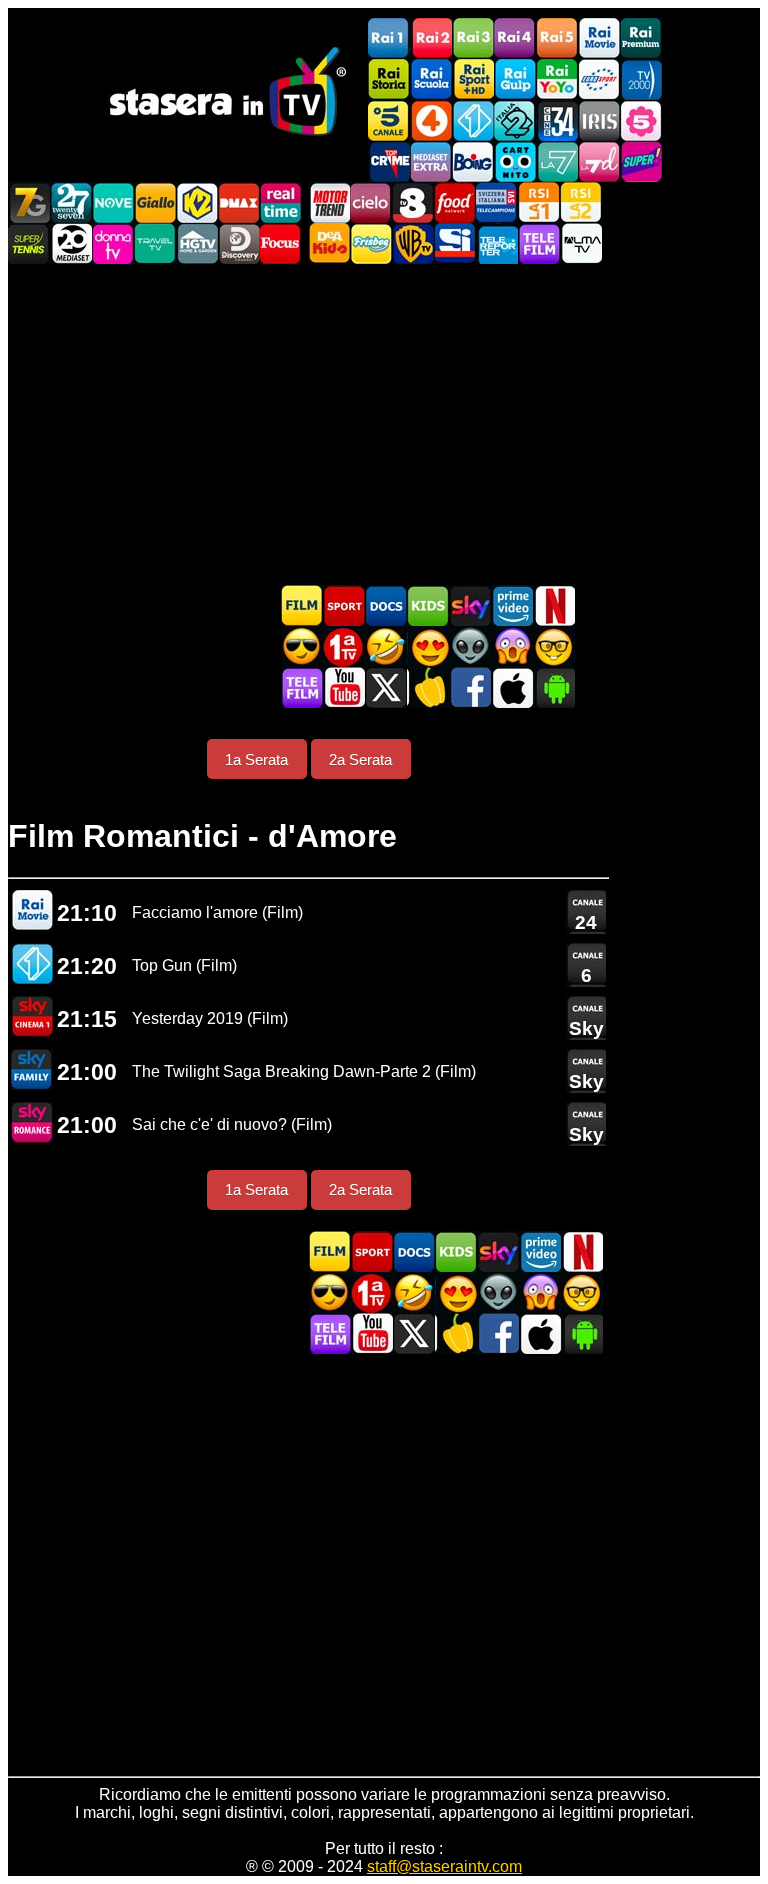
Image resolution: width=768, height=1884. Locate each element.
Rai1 (389, 38)
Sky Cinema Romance (32, 1122)
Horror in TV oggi (512, 646)
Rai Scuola (431, 79)
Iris (599, 120)
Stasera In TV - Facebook (470, 687)
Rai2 (431, 38)
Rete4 (431, 120)
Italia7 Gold (29, 202)
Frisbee (371, 243)
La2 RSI (581, 202)
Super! (641, 161)
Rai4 (515, 38)
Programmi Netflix (554, 605)
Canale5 (389, 120)
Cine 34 (557, 120)
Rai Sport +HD (473, 79)
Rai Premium (641, 38)
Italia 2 (515, 120)
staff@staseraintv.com (444, 1866)
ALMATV (581, 243)
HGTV (197, 243)
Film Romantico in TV (428, 646)
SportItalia (455, 243)
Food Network (455, 202)
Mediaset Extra (431, 161)
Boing (473, 161)
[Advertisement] (384, 424)
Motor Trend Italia (329, 202)
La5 (641, 120)
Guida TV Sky (470, 605)
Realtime (281, 202)
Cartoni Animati (428, 605)
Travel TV (155, 243)
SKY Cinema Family (32, 1069)
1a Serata (256, 759)
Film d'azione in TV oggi (302, 646)
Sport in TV (344, 605)
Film (302, 605)
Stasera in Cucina (428, 687)
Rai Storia (389, 79)
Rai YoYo (557, 79)
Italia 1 (473, 120)
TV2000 (641, 79)
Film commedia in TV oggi (386, 646)
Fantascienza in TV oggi (470, 646)
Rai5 (557, 38)
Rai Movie (599, 38)
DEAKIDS (329, 243)
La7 (557, 161)
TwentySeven (71, 202)
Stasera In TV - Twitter (386, 687)
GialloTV (155, 202)
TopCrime (389, 161)
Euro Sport (599, 79)
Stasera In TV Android (554, 687)
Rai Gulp (515, 79)
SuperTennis (29, 243)
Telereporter (497, 243)
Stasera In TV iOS (512, 687)
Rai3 (473, 38)
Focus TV (281, 243)
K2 (197, 202)
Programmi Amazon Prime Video (512, 605)
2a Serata (360, 759)
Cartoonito (515, 161)
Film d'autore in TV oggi (554, 646)
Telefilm (539, 243)
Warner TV (413, 243)
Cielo (371, 202)
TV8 (413, 202)
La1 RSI (539, 202)
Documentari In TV (386, 605)
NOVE (113, 202)
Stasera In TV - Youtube (344, 687)
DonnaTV (113, 243)
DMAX (239, 202)
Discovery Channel (239, 243)
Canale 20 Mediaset (71, 243)
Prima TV (344, 646)
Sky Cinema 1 (32, 1016)
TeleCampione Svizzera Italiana (497, 202)
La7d (599, 161)
